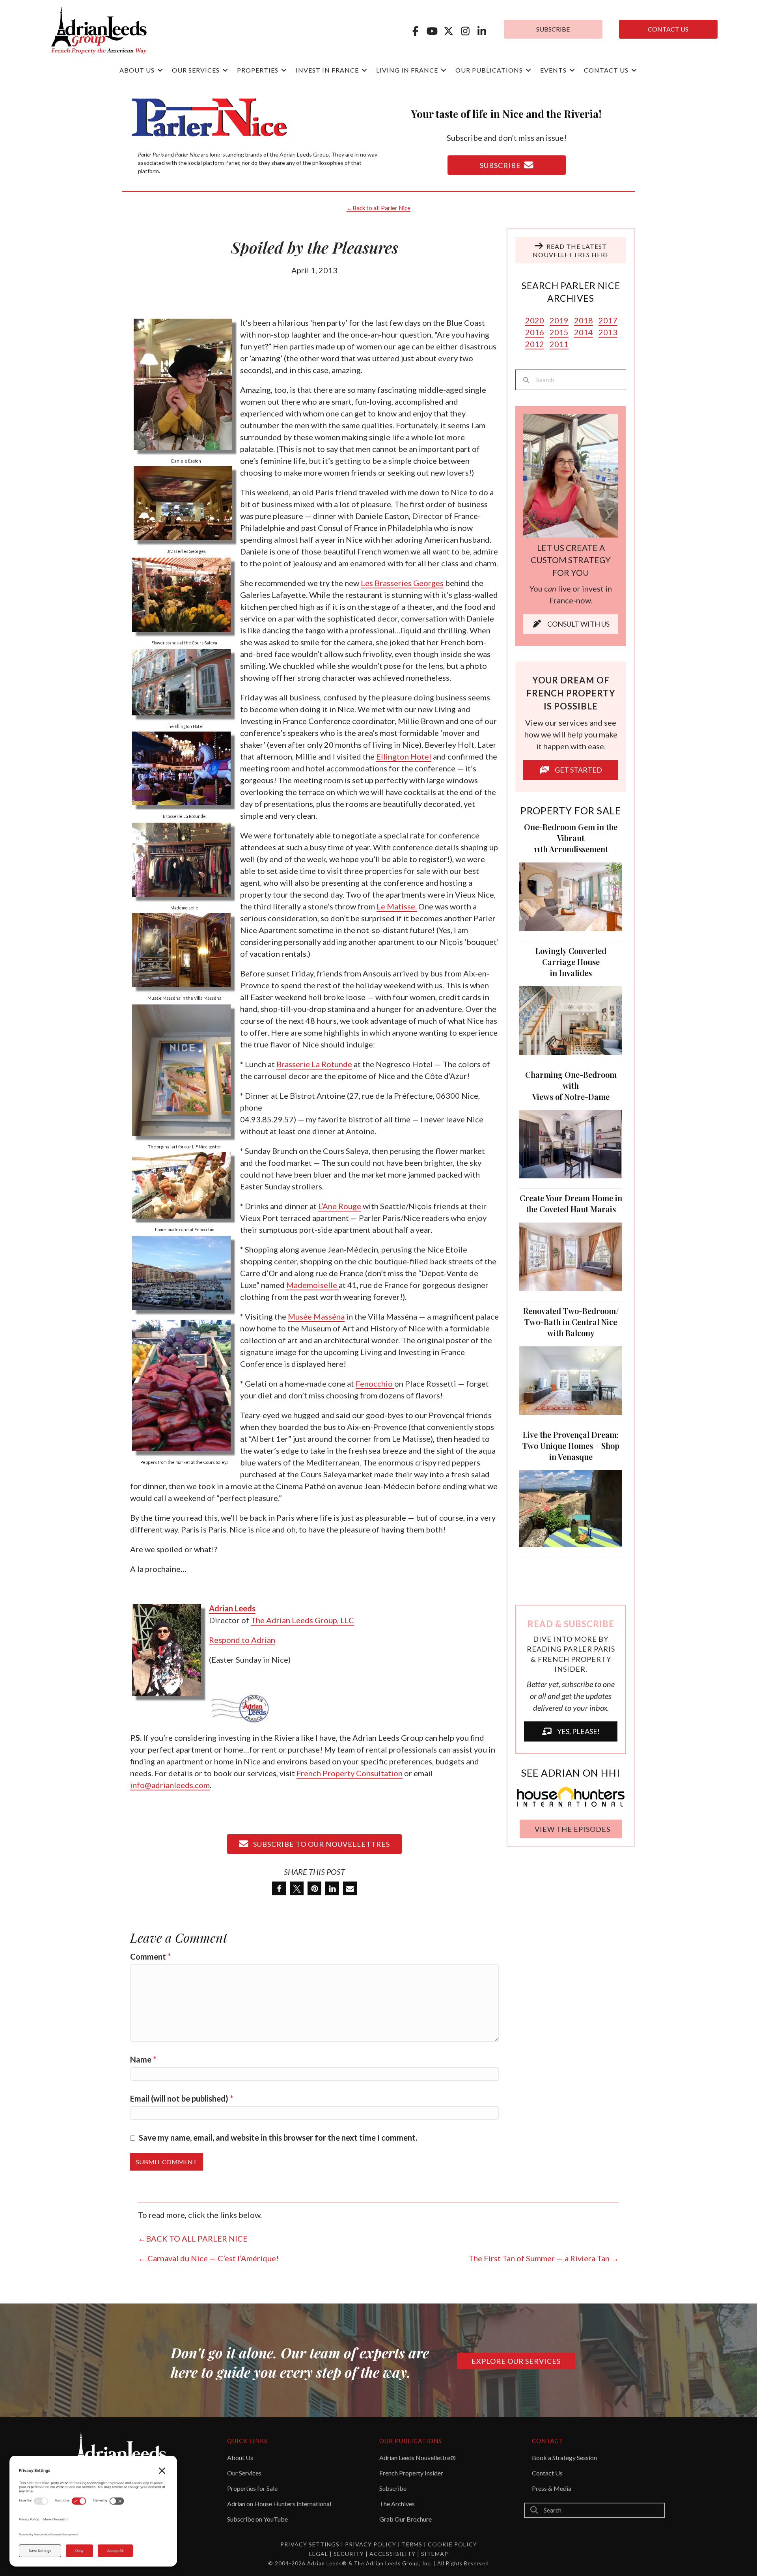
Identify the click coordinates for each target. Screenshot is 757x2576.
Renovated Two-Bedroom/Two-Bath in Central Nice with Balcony (571, 1322)
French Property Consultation (350, 1773)
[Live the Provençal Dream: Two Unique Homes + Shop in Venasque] (571, 1507)
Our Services (244, 2473)
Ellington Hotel (404, 756)
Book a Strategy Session (564, 2457)
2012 (535, 344)
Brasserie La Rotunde (314, 1064)
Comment (150, 1956)
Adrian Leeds (232, 1608)
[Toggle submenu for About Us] (160, 70)
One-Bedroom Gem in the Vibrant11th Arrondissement (571, 838)
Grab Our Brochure (406, 2519)
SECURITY (350, 2554)
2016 (535, 332)
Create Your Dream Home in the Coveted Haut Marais (571, 1203)
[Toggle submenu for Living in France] (444, 70)
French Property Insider (411, 2473)
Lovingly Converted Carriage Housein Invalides (571, 962)
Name (143, 2059)
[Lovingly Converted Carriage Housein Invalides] (571, 1019)
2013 (608, 332)
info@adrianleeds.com (170, 1785)
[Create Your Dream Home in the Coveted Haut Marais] (571, 1256)
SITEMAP (435, 2554)
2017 (608, 320)
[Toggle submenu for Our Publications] (528, 70)
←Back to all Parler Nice (378, 208)
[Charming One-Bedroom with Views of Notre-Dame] (571, 1143)
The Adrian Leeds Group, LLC (302, 1620)
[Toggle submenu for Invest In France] (364, 70)
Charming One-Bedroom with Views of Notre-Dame (571, 1085)
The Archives (397, 2504)
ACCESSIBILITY (393, 2554)
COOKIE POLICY (452, 2544)
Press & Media (552, 2488)
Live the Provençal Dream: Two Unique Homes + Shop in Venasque (571, 1446)
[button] (415, 31)
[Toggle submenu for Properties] (284, 70)
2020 (535, 320)
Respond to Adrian (242, 1640)
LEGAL (319, 2554)
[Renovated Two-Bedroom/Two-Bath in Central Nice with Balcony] (571, 1379)
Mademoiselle (312, 1285)
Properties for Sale (252, 2488)
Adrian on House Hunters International (279, 2504)
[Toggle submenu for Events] (572, 70)
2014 (584, 332)
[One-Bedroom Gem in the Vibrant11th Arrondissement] (571, 896)
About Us (240, 2457)
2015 (559, 332)
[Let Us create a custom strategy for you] (571, 474)
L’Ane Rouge (340, 1206)
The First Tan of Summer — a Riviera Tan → (544, 2258)
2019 (559, 320)
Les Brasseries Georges (402, 583)
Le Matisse (396, 906)
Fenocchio (375, 1383)
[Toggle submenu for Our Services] (225, 70)
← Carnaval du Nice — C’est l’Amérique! (208, 2258)
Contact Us (547, 2473)
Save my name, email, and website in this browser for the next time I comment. (278, 2137)
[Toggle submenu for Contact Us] (634, 70)
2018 (584, 320)
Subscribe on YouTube (257, 2519)
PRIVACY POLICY (371, 2544)
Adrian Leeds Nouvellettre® (418, 2457)
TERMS (412, 2544)
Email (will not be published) (182, 2098)
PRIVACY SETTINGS (310, 2544)
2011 (559, 344)
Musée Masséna (316, 1316)
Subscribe (393, 2488)
